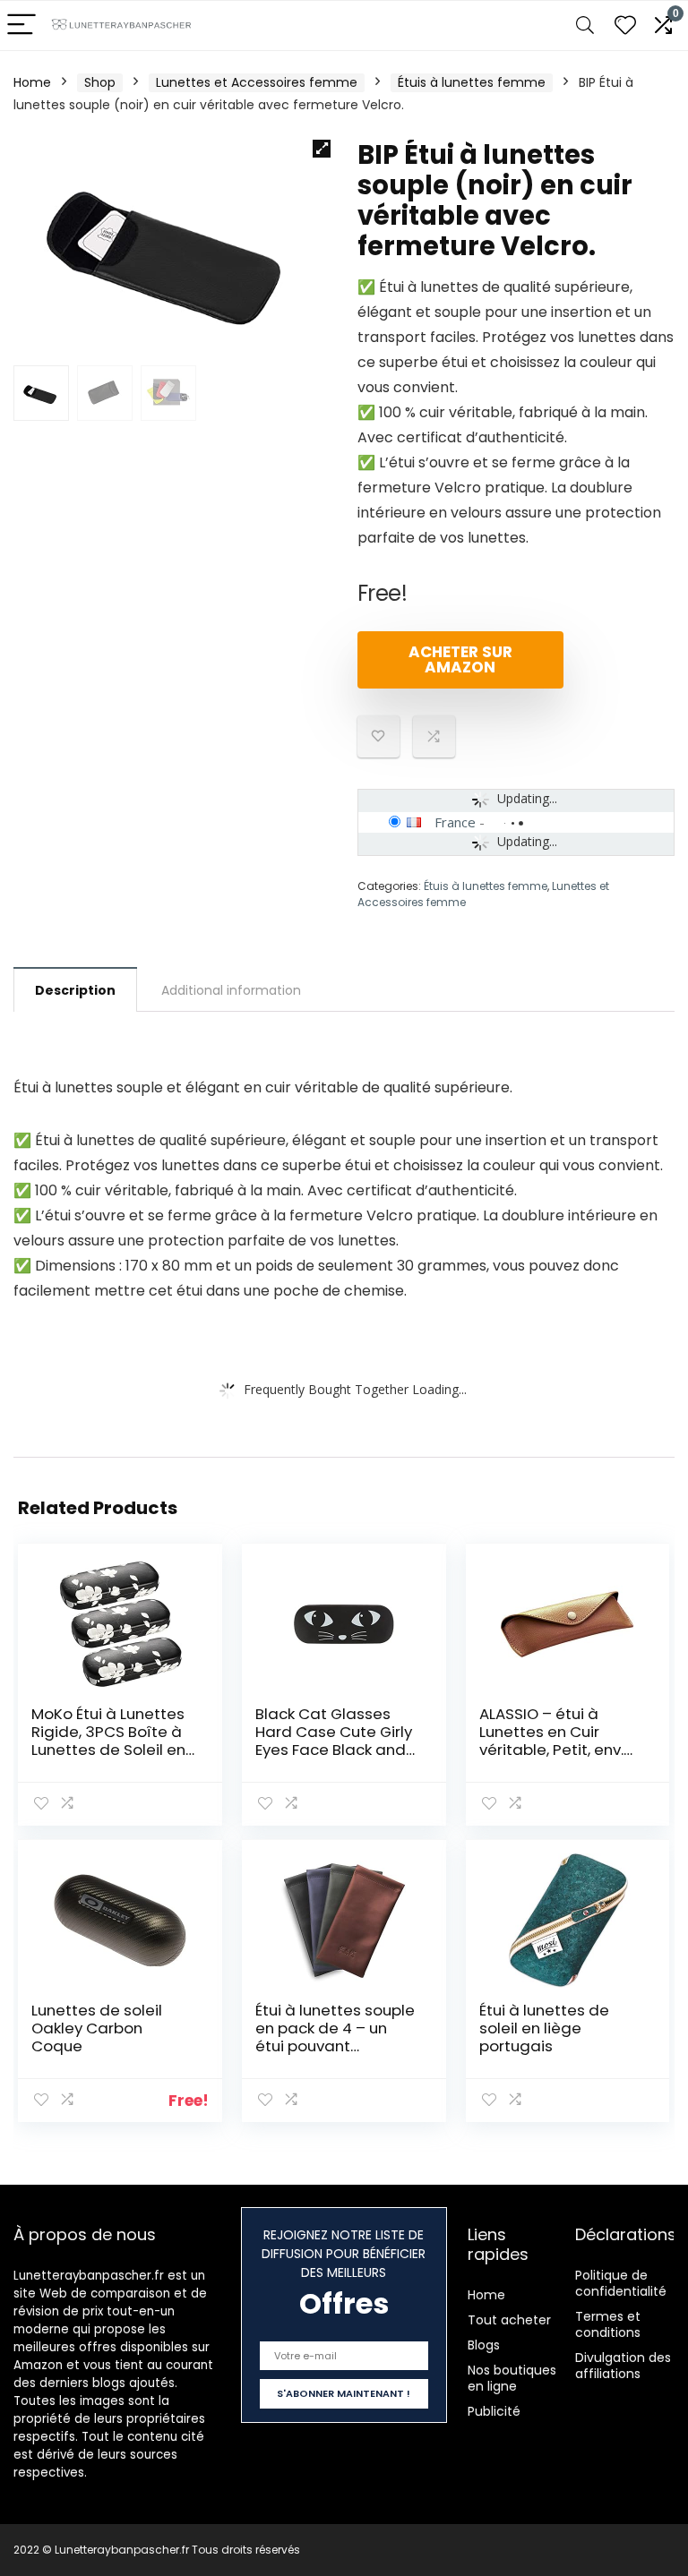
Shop (100, 82)
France (455, 822)
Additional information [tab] (231, 990)
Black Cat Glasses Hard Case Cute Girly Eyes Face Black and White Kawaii (334, 1741)
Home (32, 82)
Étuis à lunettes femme (472, 82)
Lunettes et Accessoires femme (257, 82)
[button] (322, 149)
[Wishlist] (625, 26)
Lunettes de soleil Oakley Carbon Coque (97, 2028)
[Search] (585, 26)
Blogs (484, 2345)
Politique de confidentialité (621, 2283)
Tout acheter (509, 2320)
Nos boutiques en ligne (512, 2378)
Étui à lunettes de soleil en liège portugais (544, 2028)
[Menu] (21, 26)
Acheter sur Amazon (460, 659)
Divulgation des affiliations (623, 2366)
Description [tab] (75, 990)
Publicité (494, 2411)
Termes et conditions (608, 2324)
